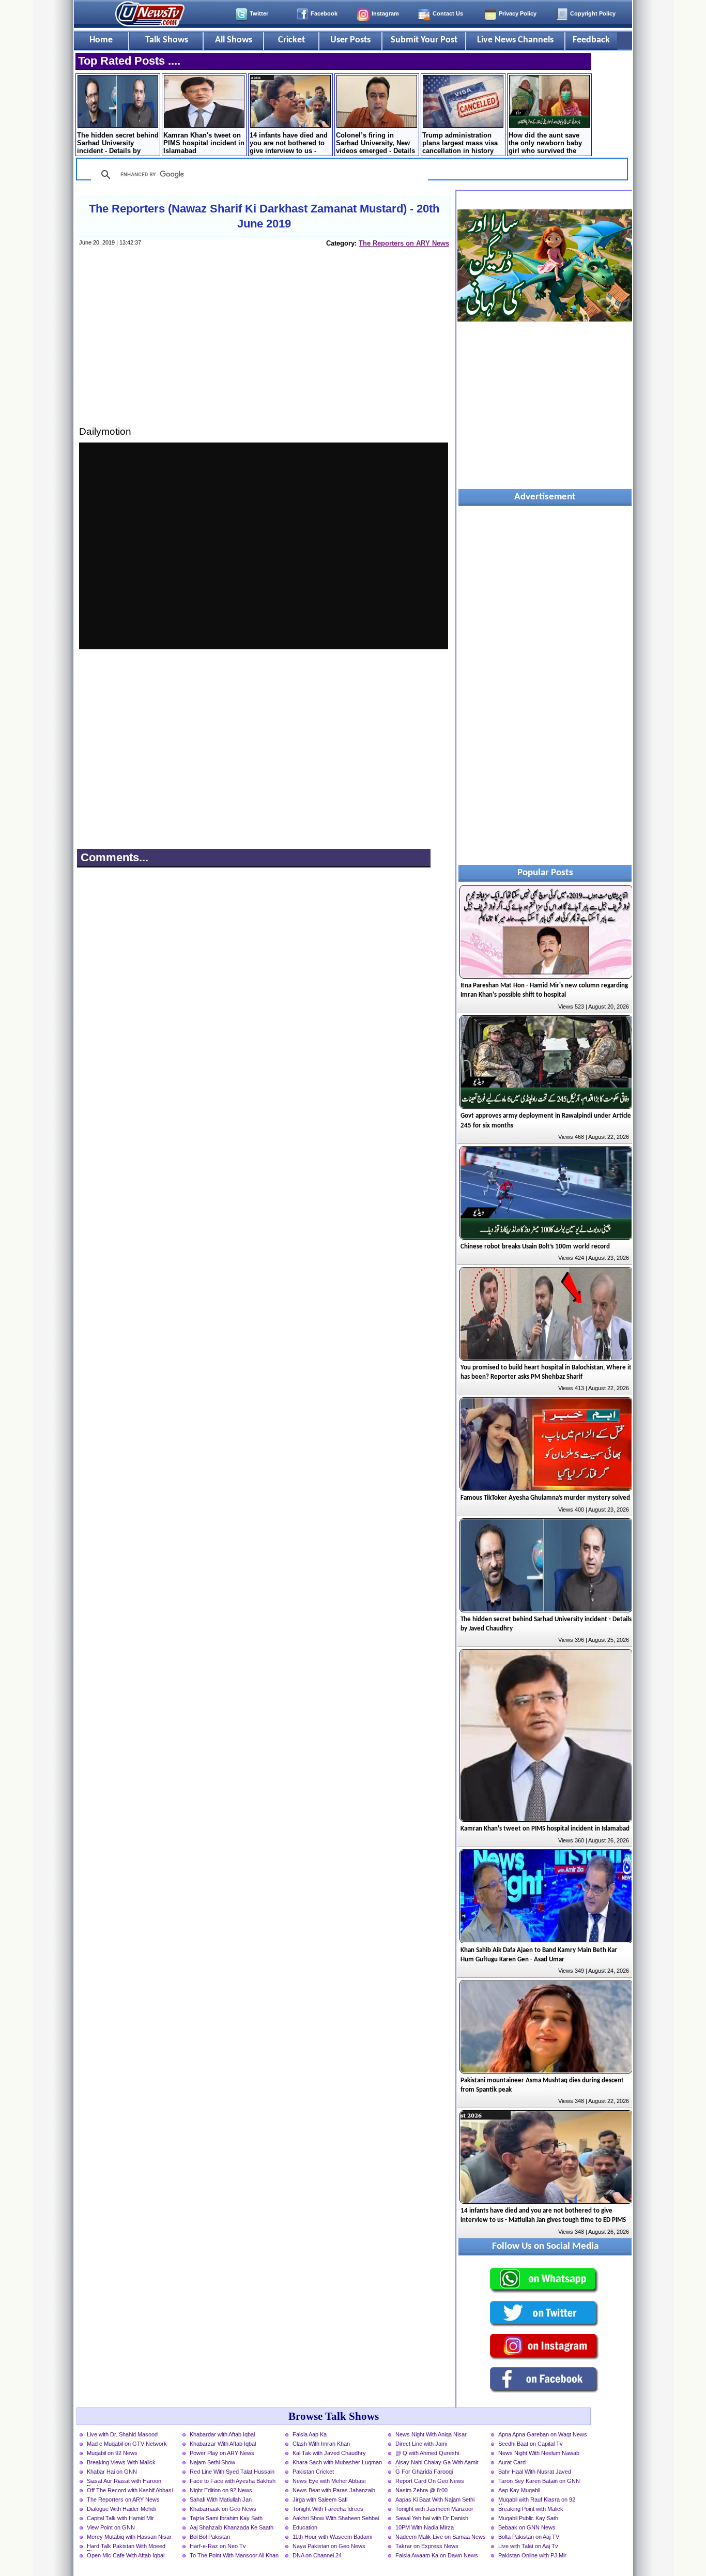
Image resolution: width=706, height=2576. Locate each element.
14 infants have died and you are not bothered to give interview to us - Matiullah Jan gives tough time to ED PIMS (289, 144)
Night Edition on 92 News (221, 2490)
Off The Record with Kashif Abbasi (130, 2490)
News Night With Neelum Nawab (539, 2453)
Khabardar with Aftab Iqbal (222, 2434)
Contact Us (448, 13)
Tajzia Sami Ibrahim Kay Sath (226, 2518)
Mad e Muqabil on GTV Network (127, 2444)
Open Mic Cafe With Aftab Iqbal (126, 2555)
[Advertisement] (264, 346)
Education (305, 2527)
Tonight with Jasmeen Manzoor (434, 2509)
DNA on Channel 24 (317, 2555)
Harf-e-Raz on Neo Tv (218, 2546)
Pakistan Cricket (313, 2472)
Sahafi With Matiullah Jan (221, 2499)
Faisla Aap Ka (310, 2434)
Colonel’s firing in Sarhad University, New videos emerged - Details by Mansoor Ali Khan (375, 144)
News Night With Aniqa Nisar (431, 2434)
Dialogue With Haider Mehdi (121, 2509)
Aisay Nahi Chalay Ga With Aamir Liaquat (437, 2463)
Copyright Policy (593, 13)
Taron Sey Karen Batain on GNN (539, 2481)
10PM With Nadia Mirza (425, 2527)
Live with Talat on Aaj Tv (528, 2546)
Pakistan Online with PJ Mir (532, 2555)
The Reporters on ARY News (404, 243)
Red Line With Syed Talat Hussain (232, 2472)
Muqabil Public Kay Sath (528, 2518)
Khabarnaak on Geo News (223, 2509)
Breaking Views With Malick (121, 2462)
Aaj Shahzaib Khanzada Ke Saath (232, 2527)
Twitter (259, 13)
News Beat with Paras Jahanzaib (334, 2490)
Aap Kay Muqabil (519, 2490)
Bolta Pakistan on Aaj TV (529, 2537)
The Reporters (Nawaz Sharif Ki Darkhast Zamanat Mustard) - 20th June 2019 (264, 216)
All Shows (234, 40)
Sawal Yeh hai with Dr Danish (432, 2518)
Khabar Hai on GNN (112, 2472)
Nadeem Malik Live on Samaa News (441, 2537)
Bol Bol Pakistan (210, 2537)
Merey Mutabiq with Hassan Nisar (129, 2537)
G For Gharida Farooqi (424, 2472)
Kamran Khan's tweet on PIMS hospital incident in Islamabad (204, 143)
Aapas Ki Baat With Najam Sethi (435, 2499)
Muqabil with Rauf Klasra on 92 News (537, 2501)
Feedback (591, 40)
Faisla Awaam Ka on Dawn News (437, 2555)
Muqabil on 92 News (112, 2453)
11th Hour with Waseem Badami (332, 2537)
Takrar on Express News (427, 2546)
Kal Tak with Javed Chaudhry (329, 2453)
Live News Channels (515, 40)
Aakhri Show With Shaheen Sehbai (336, 2518)
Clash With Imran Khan (321, 2444)
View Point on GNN (111, 2527)
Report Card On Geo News (430, 2481)
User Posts (350, 40)
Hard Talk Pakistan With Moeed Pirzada (126, 2547)
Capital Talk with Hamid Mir (120, 2518)
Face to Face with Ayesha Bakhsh (233, 2481)
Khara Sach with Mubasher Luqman (337, 2462)
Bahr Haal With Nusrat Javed (535, 2472)
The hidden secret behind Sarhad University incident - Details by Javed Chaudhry (118, 144)
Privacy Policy (518, 13)
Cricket (291, 40)
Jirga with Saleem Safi (320, 2499)
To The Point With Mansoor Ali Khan (234, 2555)
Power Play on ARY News (222, 2453)
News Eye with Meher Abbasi (329, 2481)
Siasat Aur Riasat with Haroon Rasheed (124, 2482)
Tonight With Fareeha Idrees (328, 2509)
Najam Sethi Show (212, 2462)
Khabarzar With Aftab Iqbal (223, 2444)
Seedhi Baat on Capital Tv (531, 2444)
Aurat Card (512, 2462)
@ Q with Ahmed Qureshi (427, 2453)
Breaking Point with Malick (531, 2509)
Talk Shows (167, 40)
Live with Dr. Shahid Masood (122, 2434)
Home (101, 40)
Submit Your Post (424, 40)
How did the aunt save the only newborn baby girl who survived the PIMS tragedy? (545, 144)
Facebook (324, 13)
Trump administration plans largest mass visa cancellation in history (460, 143)
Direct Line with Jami (421, 2444)
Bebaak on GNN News (527, 2527)
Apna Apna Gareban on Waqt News (543, 2434)
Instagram (385, 13)
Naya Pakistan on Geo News (329, 2546)
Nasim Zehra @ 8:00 (421, 2490)
